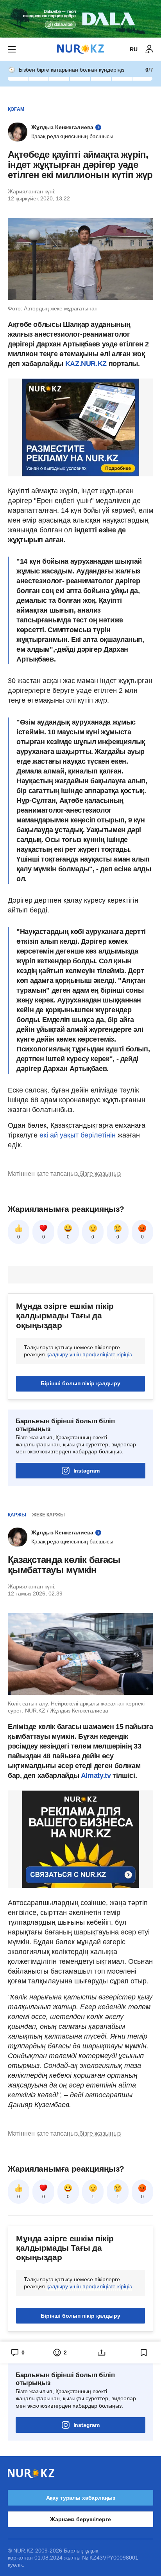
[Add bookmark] (144, 2352)
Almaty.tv (96, 1776)
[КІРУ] (149, 49)
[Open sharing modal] (102, 2352)
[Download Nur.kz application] (80, 19)
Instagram (87, 1471)
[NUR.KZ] (80, 49)
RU (134, 49)
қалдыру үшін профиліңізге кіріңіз (89, 1354)
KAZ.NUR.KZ (87, 364)
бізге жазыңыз (100, 1174)
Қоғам (16, 109)
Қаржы (17, 1515)
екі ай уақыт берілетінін (78, 1135)
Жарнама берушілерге (80, 2519)
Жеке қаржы (48, 1515)
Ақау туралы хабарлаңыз (81, 2498)
